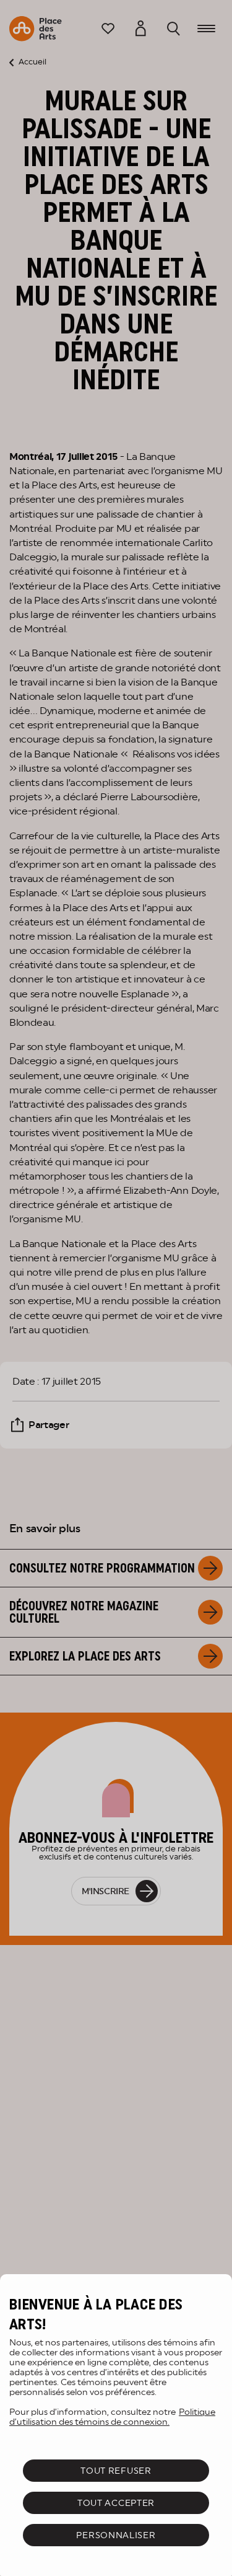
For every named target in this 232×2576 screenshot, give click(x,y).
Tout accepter (116, 2503)
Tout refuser (116, 2471)
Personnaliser (116, 2535)
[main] (116, 2425)
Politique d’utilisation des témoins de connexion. (112, 2417)
